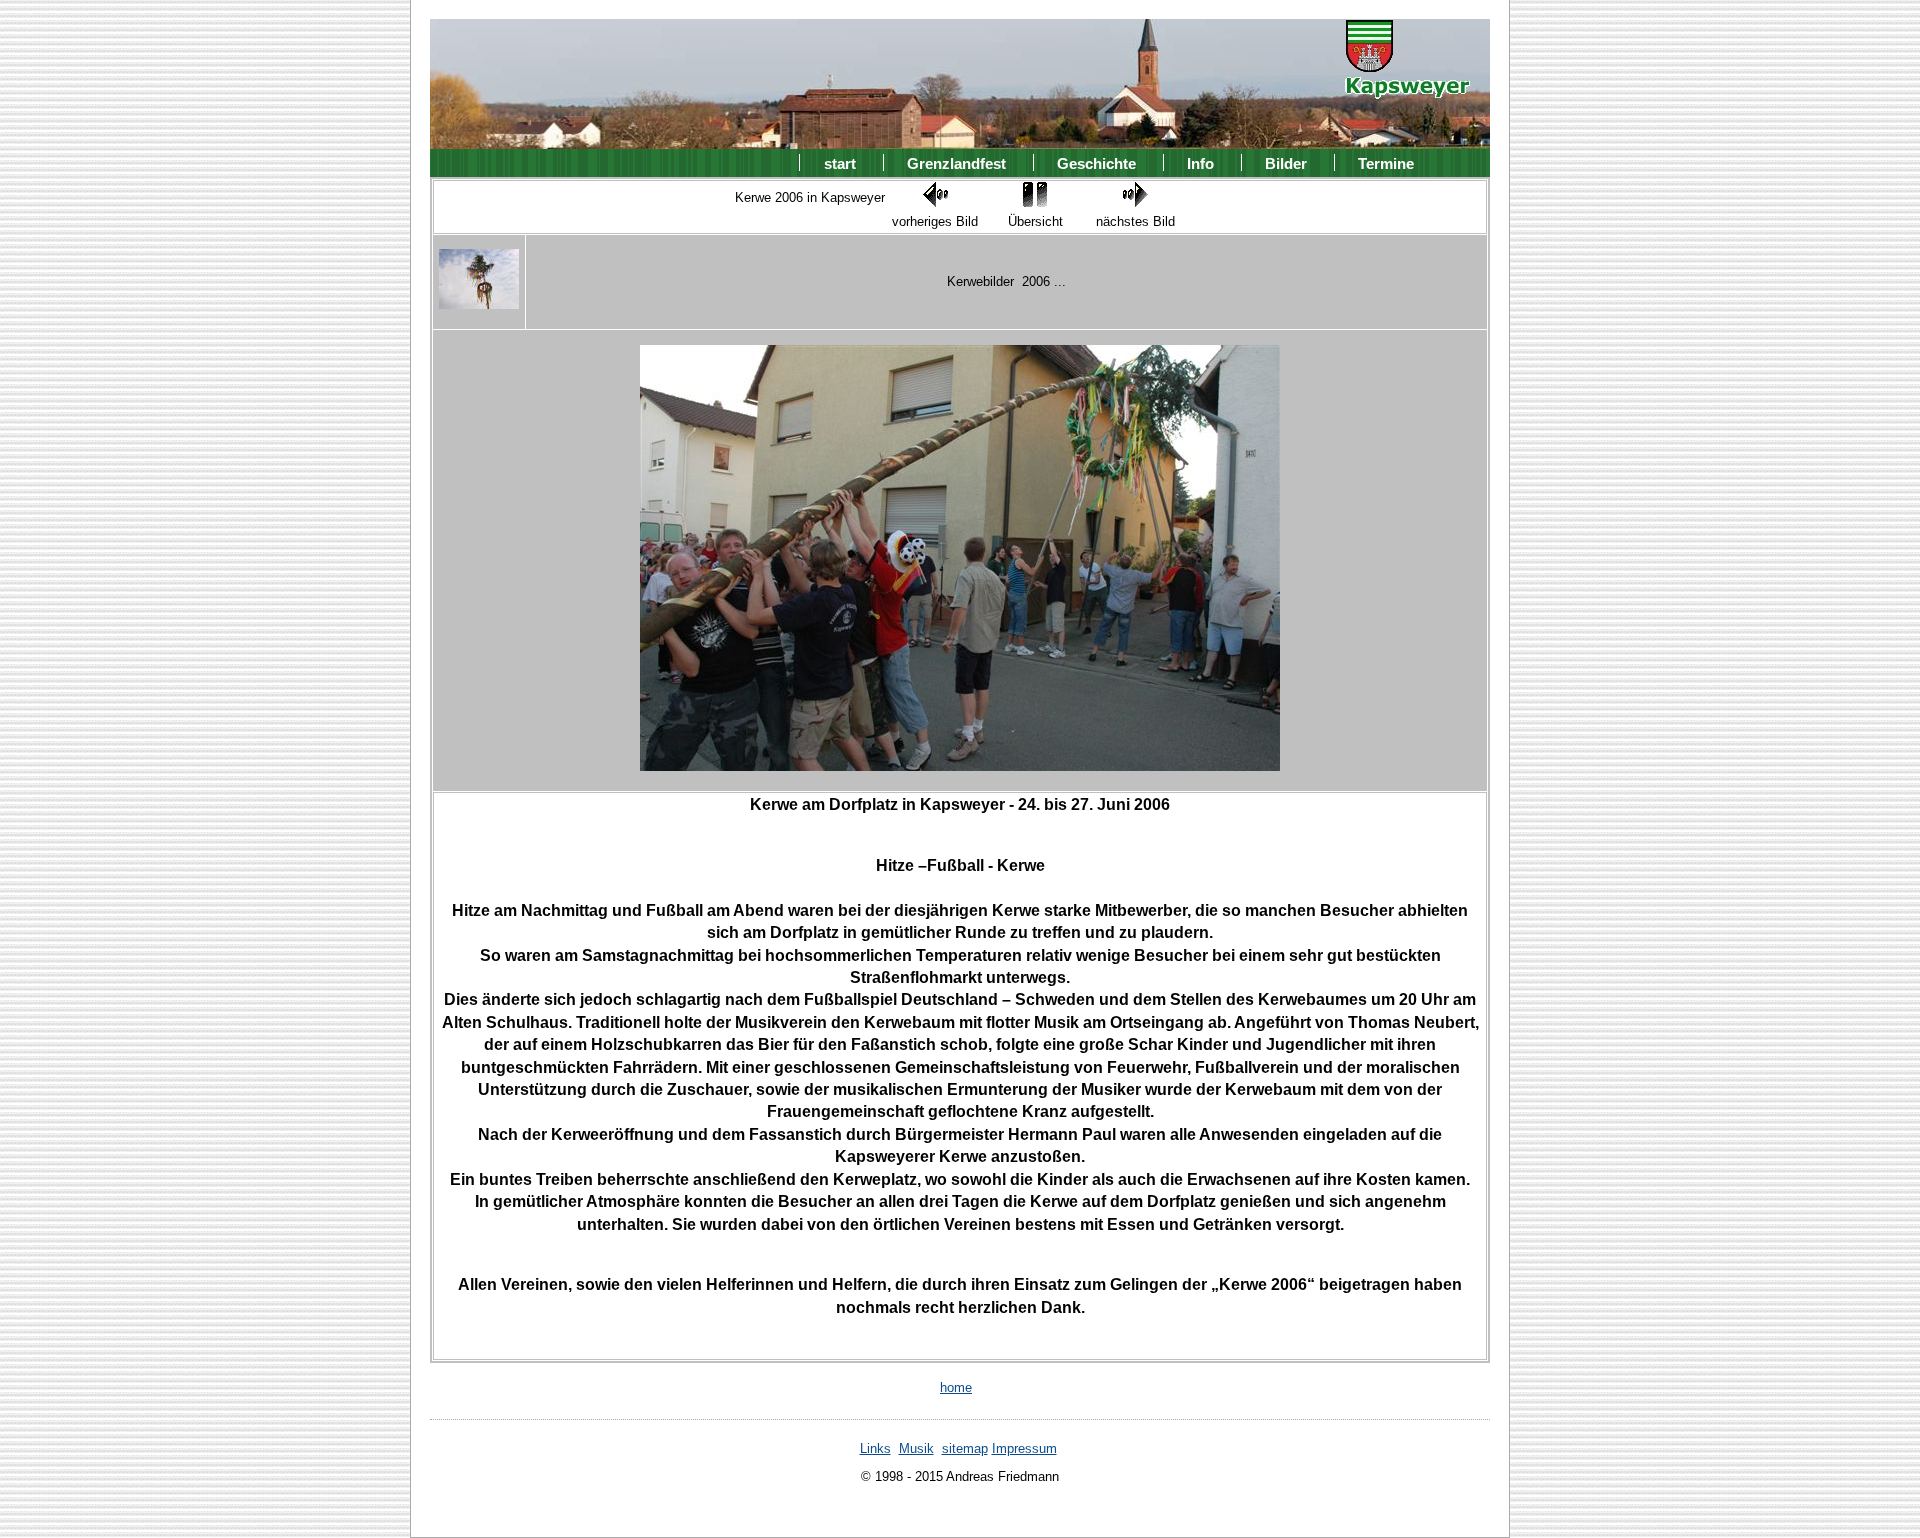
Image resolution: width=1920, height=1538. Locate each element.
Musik (916, 1448)
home (956, 1387)
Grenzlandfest (956, 162)
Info (1200, 162)
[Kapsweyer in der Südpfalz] (1407, 85)
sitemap (965, 1448)
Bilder (1286, 162)
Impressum (1024, 1448)
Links (875, 1448)
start (840, 162)
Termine (1386, 162)
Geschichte (1096, 162)
